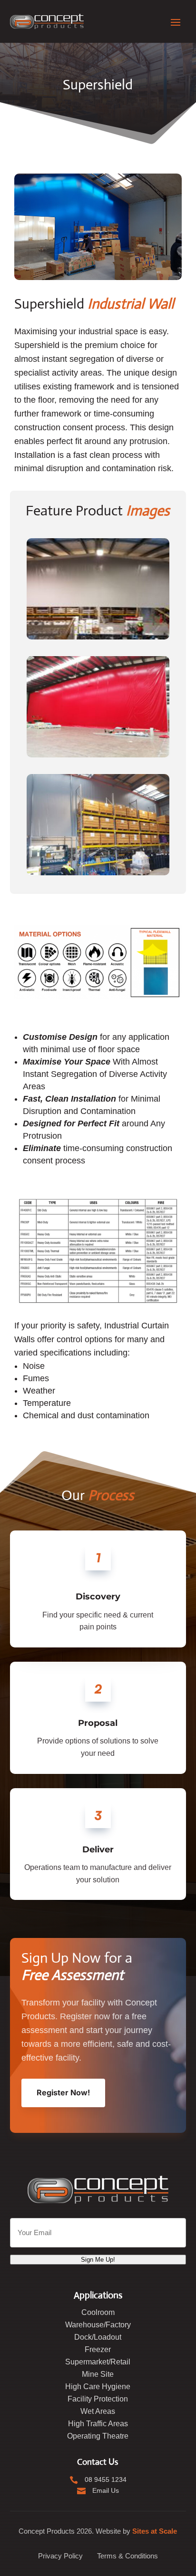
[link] (47, 21)
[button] (176, 21)
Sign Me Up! (98, 2260)
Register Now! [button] (63, 2092)
